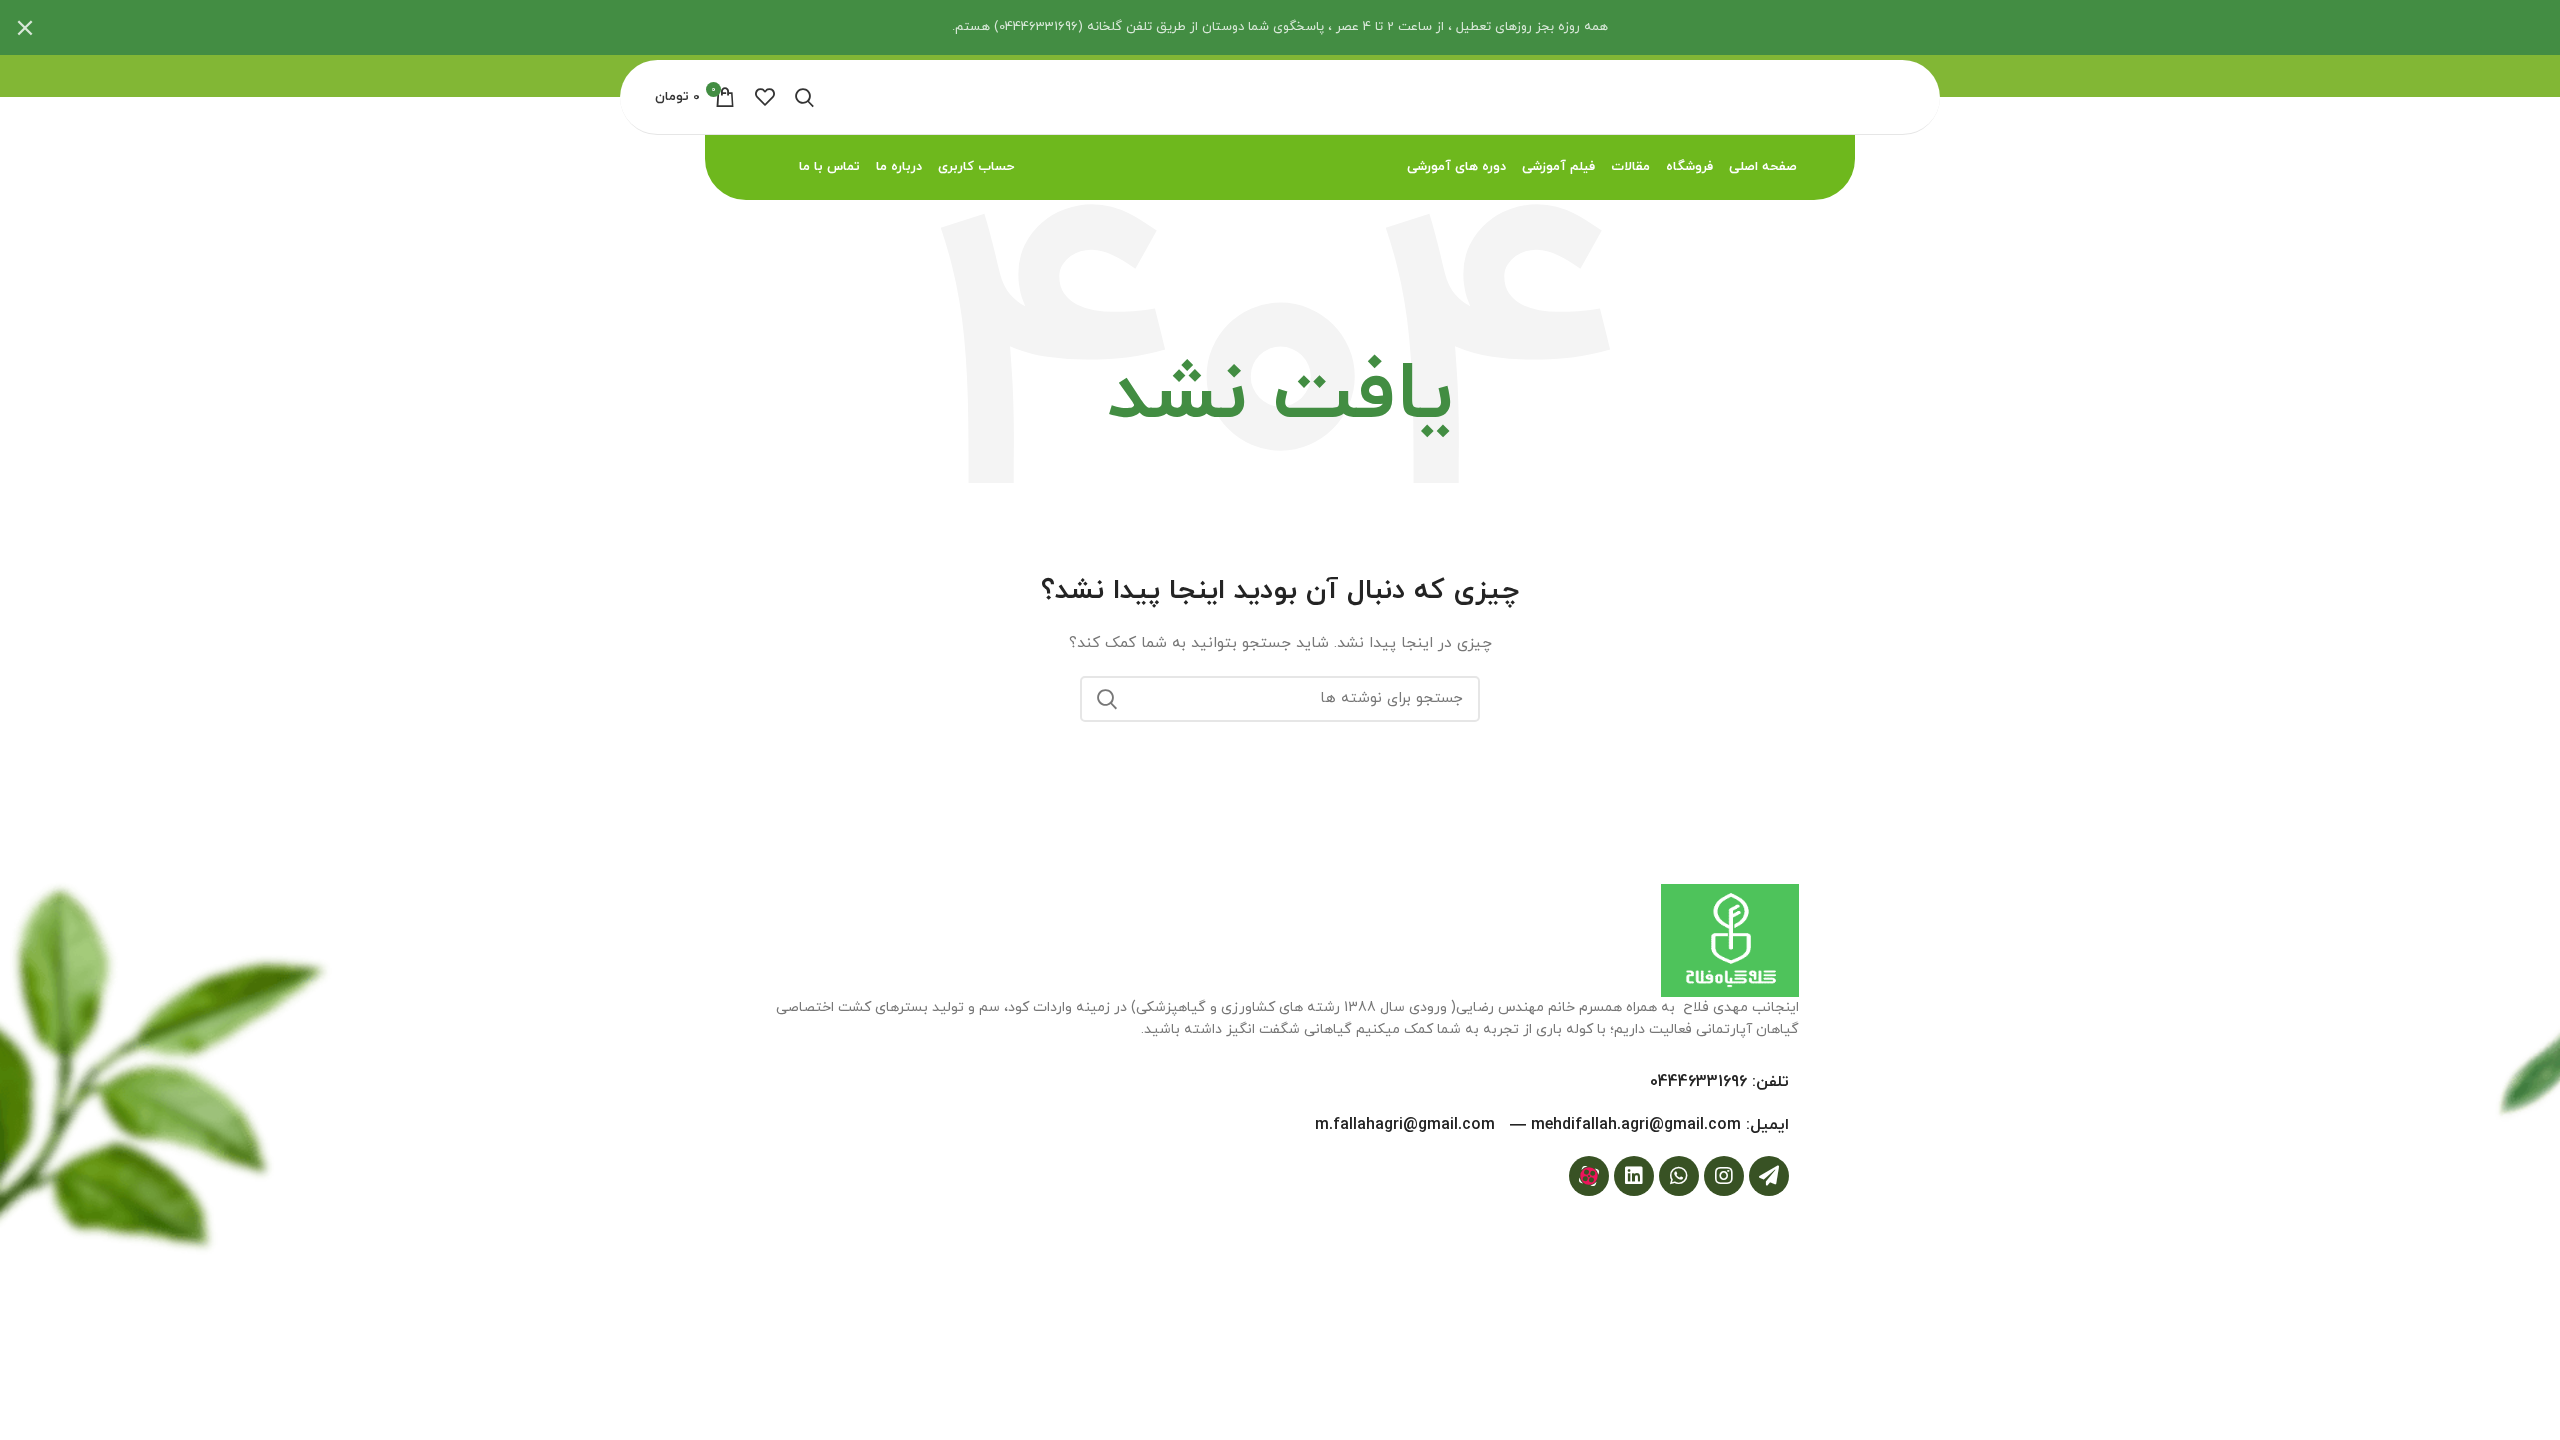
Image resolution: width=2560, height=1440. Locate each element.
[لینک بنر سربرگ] (1310, 27)
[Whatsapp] (1679, 1176)
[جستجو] (1107, 699)
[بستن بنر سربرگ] (25, 27)
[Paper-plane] (1769, 1176)
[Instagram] (1724, 1176)
